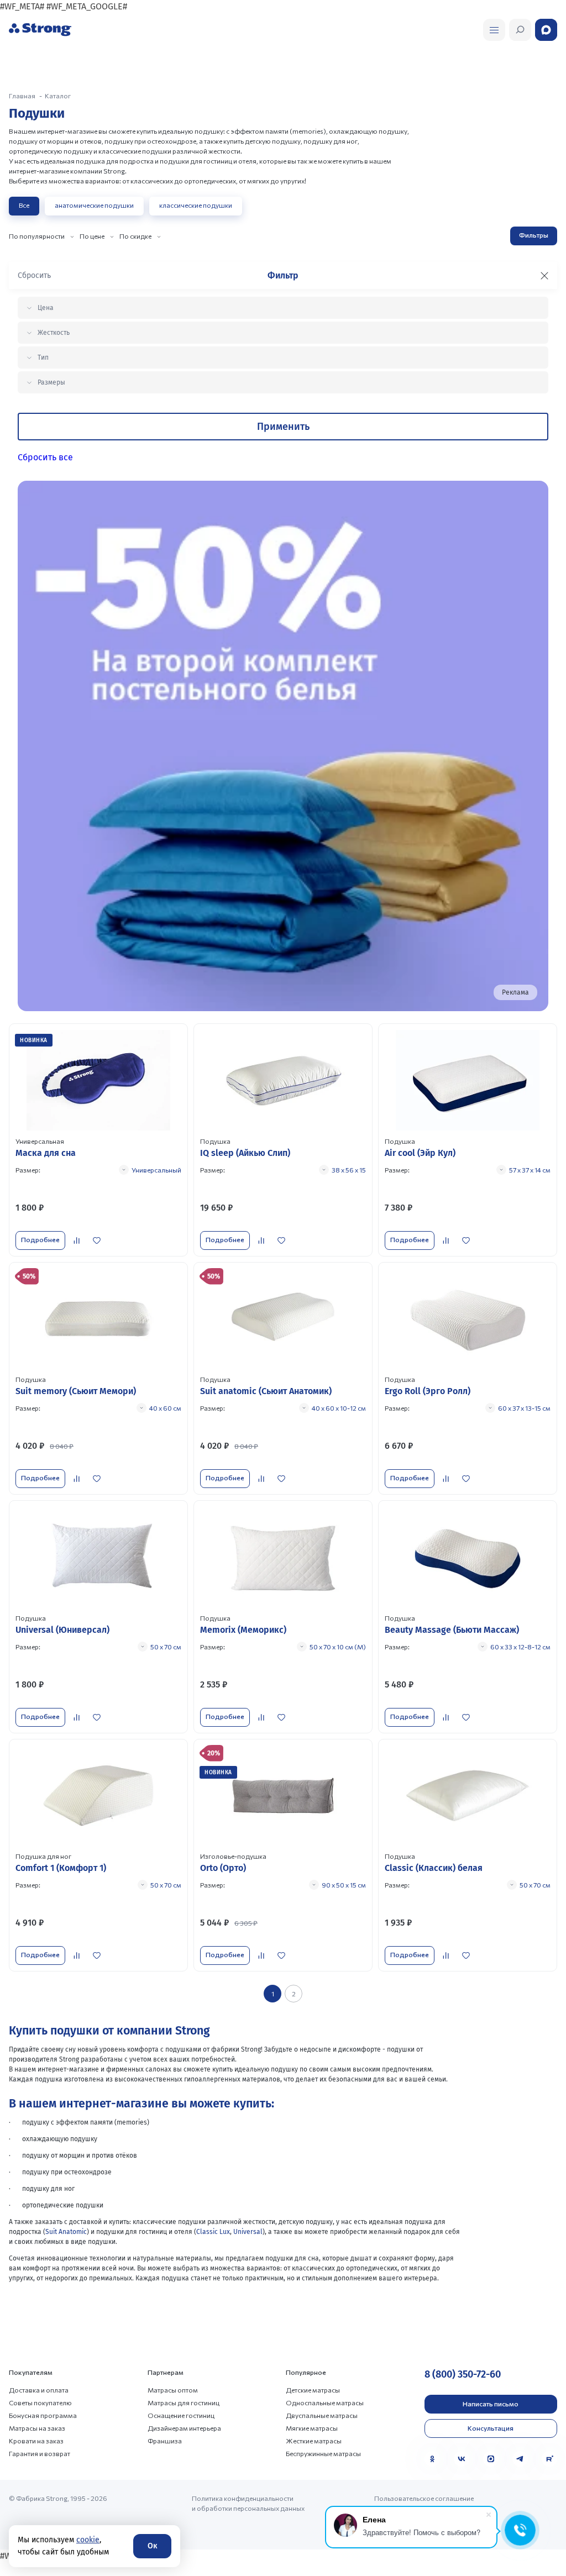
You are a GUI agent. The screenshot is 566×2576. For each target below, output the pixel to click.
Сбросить (34, 275)
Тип (43, 358)
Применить (283, 427)
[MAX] (491, 2459)
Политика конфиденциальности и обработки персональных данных (248, 2503)
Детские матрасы (313, 2390)
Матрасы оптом (173, 2390)
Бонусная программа (43, 2415)
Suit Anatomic (66, 2232)
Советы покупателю (40, 2402)
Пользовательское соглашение (424, 2498)
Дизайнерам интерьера (184, 2428)
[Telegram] (520, 2459)
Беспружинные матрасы (323, 2453)
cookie (88, 2540)
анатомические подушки (94, 205)
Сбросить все (45, 457)
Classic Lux (213, 2232)
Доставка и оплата (39, 2390)
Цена (46, 308)
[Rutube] (549, 2459)
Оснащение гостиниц (181, 2415)
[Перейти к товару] (98, 1140)
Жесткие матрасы (314, 2441)
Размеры (51, 382)
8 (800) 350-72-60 (463, 2374)
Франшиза (165, 2441)
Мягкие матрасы (312, 2428)
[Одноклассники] (432, 2459)
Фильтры (534, 235)
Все (24, 205)
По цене (92, 236)
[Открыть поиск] (494, 30)
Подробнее (40, 1239)
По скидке (135, 236)
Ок (152, 2546)
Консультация (491, 2428)
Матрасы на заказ (37, 2428)
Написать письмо (491, 2404)
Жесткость (54, 333)
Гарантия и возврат (40, 2453)
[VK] (462, 2459)
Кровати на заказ (36, 2441)
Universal (248, 2232)
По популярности (37, 236)
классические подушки (196, 205)
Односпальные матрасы (325, 2402)
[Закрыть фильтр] (544, 276)
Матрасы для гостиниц (184, 2402)
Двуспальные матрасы (322, 2415)
